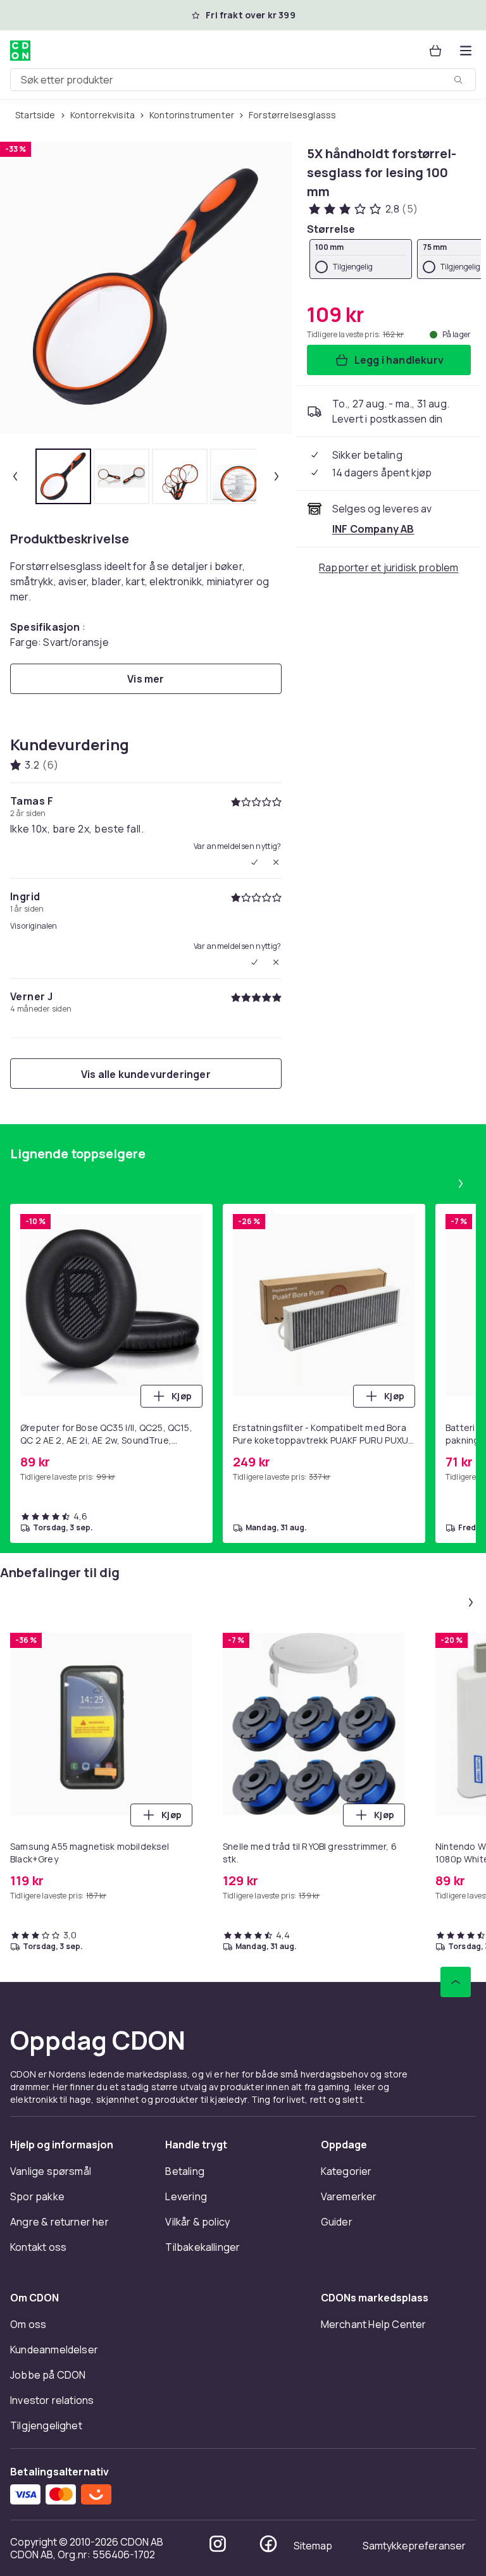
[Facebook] (268, 2544)
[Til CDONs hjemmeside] (20, 51)
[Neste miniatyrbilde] (277, 476)
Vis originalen (34, 926)
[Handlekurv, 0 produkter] (435, 51)
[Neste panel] (461, 1184)
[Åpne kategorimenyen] (466, 51)
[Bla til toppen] (456, 1982)
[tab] (63, 476)
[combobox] (243, 80)
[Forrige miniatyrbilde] (15, 476)
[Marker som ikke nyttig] (276, 862)
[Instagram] (218, 2544)
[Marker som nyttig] (254, 862)
